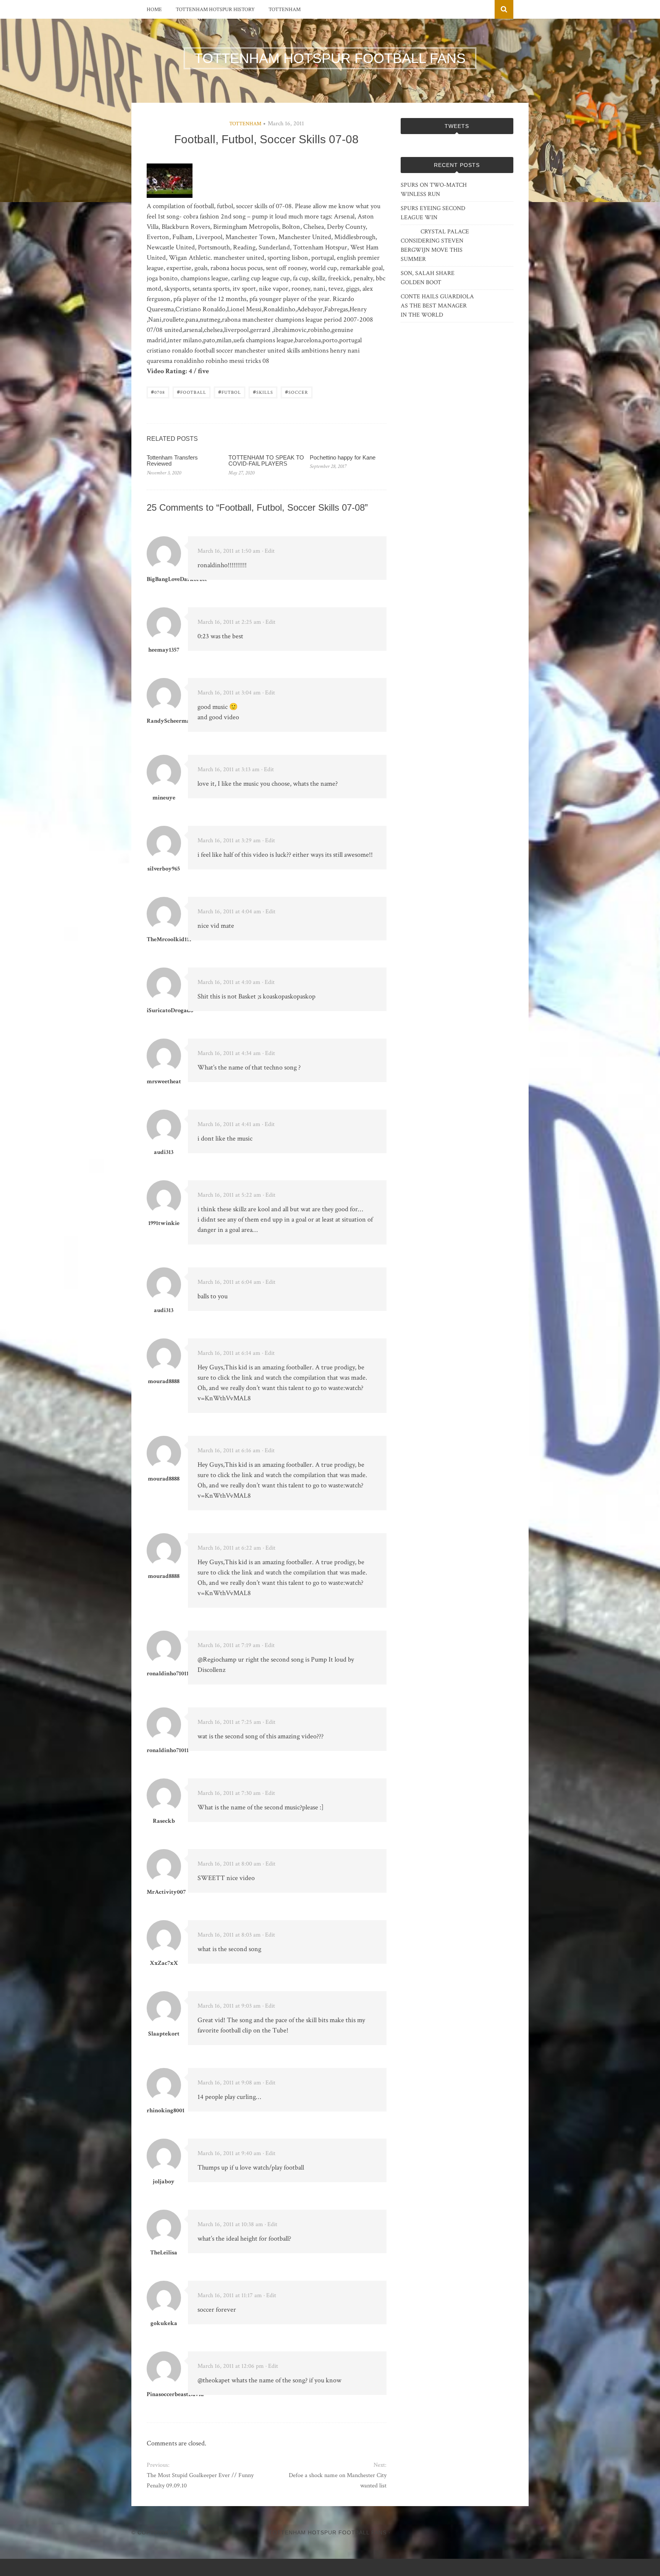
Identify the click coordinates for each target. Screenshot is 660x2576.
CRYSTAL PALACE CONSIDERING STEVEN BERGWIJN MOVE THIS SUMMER (435, 245)
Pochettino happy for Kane (343, 457)
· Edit (268, 551)
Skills (263, 392)
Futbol (230, 392)
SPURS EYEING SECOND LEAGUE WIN (433, 213)
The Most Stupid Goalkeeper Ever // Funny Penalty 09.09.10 (200, 2481)
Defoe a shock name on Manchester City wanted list (337, 2481)
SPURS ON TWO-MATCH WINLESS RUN (434, 190)
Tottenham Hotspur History (215, 10)
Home (154, 10)
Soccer (297, 392)
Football (192, 392)
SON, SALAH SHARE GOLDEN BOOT (428, 278)
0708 (158, 392)
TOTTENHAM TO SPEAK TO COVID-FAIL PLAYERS (266, 461)
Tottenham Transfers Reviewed (172, 461)
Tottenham (285, 10)
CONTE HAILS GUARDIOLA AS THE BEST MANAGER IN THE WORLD (437, 306)
